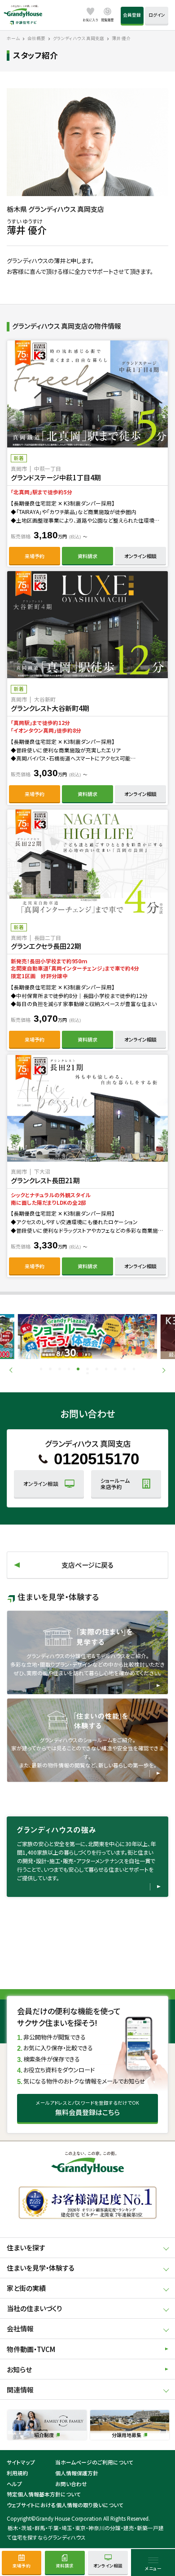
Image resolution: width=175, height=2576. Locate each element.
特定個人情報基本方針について (44, 2494)
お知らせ (19, 2369)
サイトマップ (21, 2462)
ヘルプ (14, 2484)
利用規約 (17, 2473)
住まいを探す (26, 2247)
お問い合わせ (71, 2484)
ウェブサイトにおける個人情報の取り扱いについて (65, 2505)
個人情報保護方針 (77, 2473)
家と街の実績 (26, 2288)
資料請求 (87, 556)
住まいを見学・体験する (41, 2268)
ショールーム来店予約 (115, 1483)
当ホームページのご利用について (94, 2462)
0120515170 (96, 1459)
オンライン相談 (140, 556)
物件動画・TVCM (31, 2349)
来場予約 (35, 556)
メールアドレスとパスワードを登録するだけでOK (87, 2108)
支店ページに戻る (87, 1565)
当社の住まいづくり (34, 2308)
